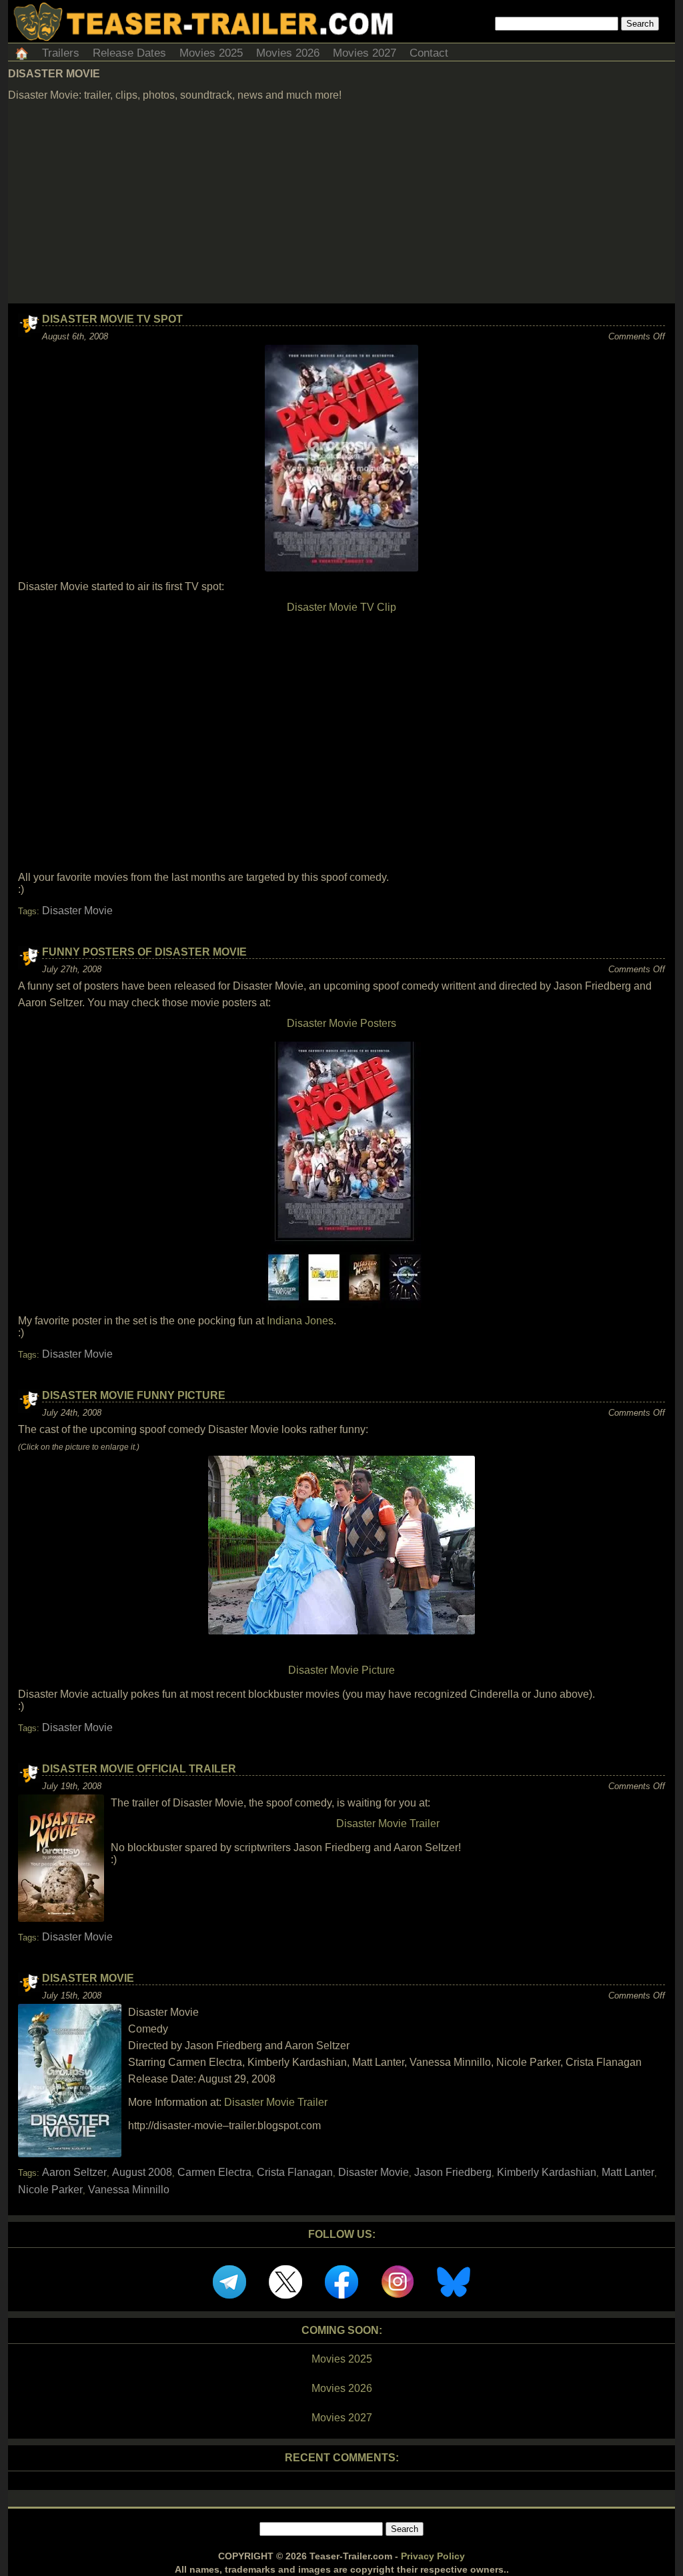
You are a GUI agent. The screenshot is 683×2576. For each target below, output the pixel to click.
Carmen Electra (214, 2172)
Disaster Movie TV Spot (112, 319)
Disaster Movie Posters (341, 1023)
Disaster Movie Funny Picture (134, 1395)
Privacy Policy (433, 2556)
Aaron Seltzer (74, 2172)
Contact (429, 53)
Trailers (61, 53)
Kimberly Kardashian (547, 2172)
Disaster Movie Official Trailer (139, 1769)
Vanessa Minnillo (129, 2190)
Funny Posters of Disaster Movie (144, 952)
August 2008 (142, 2172)
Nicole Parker (50, 2190)
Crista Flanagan (295, 2172)
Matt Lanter (628, 2172)
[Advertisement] (341, 203)
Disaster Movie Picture (341, 1670)
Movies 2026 (288, 53)
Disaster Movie (77, 911)
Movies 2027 (365, 53)
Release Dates (129, 53)
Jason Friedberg (453, 2172)
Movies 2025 (211, 53)
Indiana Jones (300, 1321)
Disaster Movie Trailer (388, 1823)
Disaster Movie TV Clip (341, 607)
